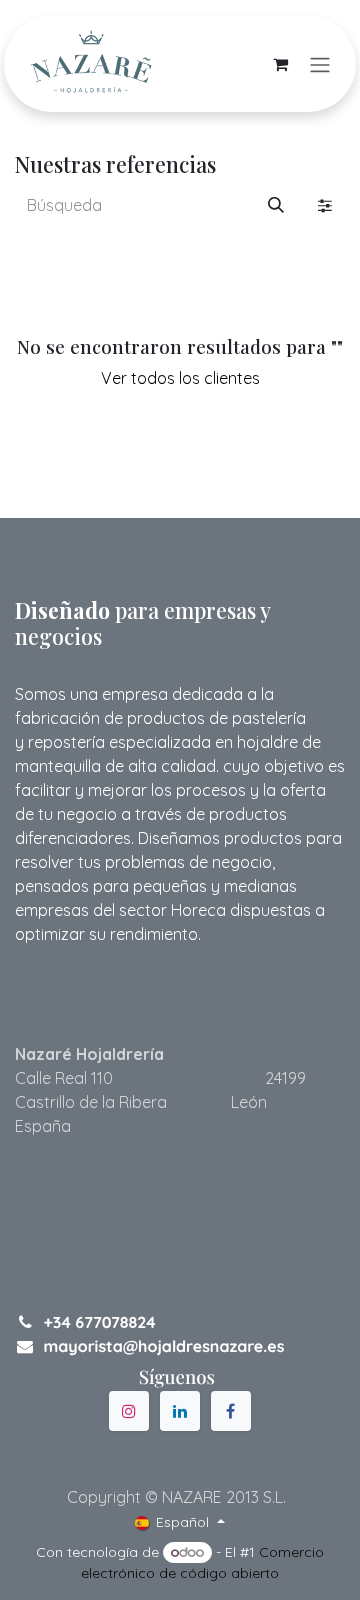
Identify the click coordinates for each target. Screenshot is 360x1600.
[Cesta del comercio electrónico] (280, 64)
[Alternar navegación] (320, 64)
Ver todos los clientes (180, 378)
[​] (129, 1411)
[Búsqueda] (276, 205)
